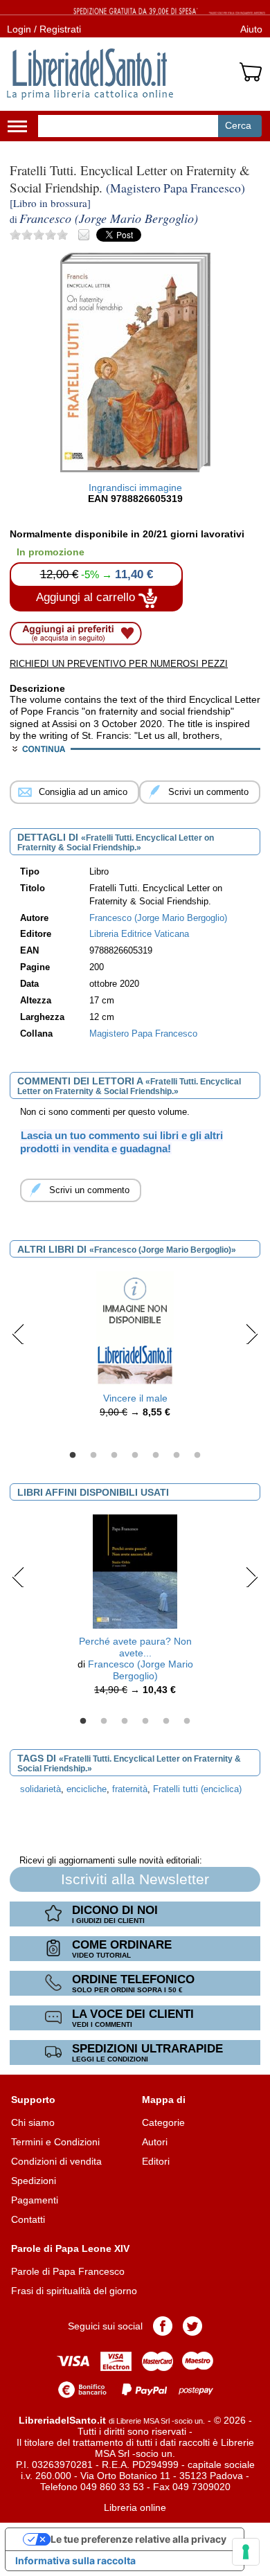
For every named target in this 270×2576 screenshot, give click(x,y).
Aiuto (251, 29)
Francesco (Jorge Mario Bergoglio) (141, 1670)
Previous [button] (18, 1334)
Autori (155, 2142)
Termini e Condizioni (55, 2142)
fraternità (130, 1789)
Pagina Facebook (163, 2326)
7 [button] (197, 1456)
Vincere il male (135, 1398)
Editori (156, 2161)
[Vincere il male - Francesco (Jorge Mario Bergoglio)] (135, 1328)
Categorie (163, 2122)
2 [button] (93, 1456)
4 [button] (135, 1456)
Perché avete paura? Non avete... (135, 1647)
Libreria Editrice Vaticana (139, 934)
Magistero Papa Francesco (143, 1034)
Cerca (238, 125)
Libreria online (135, 2507)
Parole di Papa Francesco (68, 2271)
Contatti (28, 2219)
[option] (135, 1348)
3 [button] (114, 1456)
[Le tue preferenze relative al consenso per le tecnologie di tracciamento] (246, 2552)
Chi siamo (33, 2122)
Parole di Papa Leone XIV (70, 2248)
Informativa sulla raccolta (75, 2560)
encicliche (87, 1789)
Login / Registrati (44, 29)
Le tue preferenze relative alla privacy (138, 2539)
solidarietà (40, 1789)
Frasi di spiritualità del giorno (74, 2291)
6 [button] (177, 1456)
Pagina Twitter (192, 2326)
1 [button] (73, 1456)
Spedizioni (34, 2181)
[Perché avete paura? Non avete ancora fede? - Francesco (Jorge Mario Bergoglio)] (135, 1571)
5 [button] (156, 1456)
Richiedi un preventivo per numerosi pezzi (119, 664)
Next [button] (252, 1334)
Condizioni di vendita (56, 2161)
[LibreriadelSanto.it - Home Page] (90, 74)
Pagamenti (35, 2200)
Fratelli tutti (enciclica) (197, 1789)
